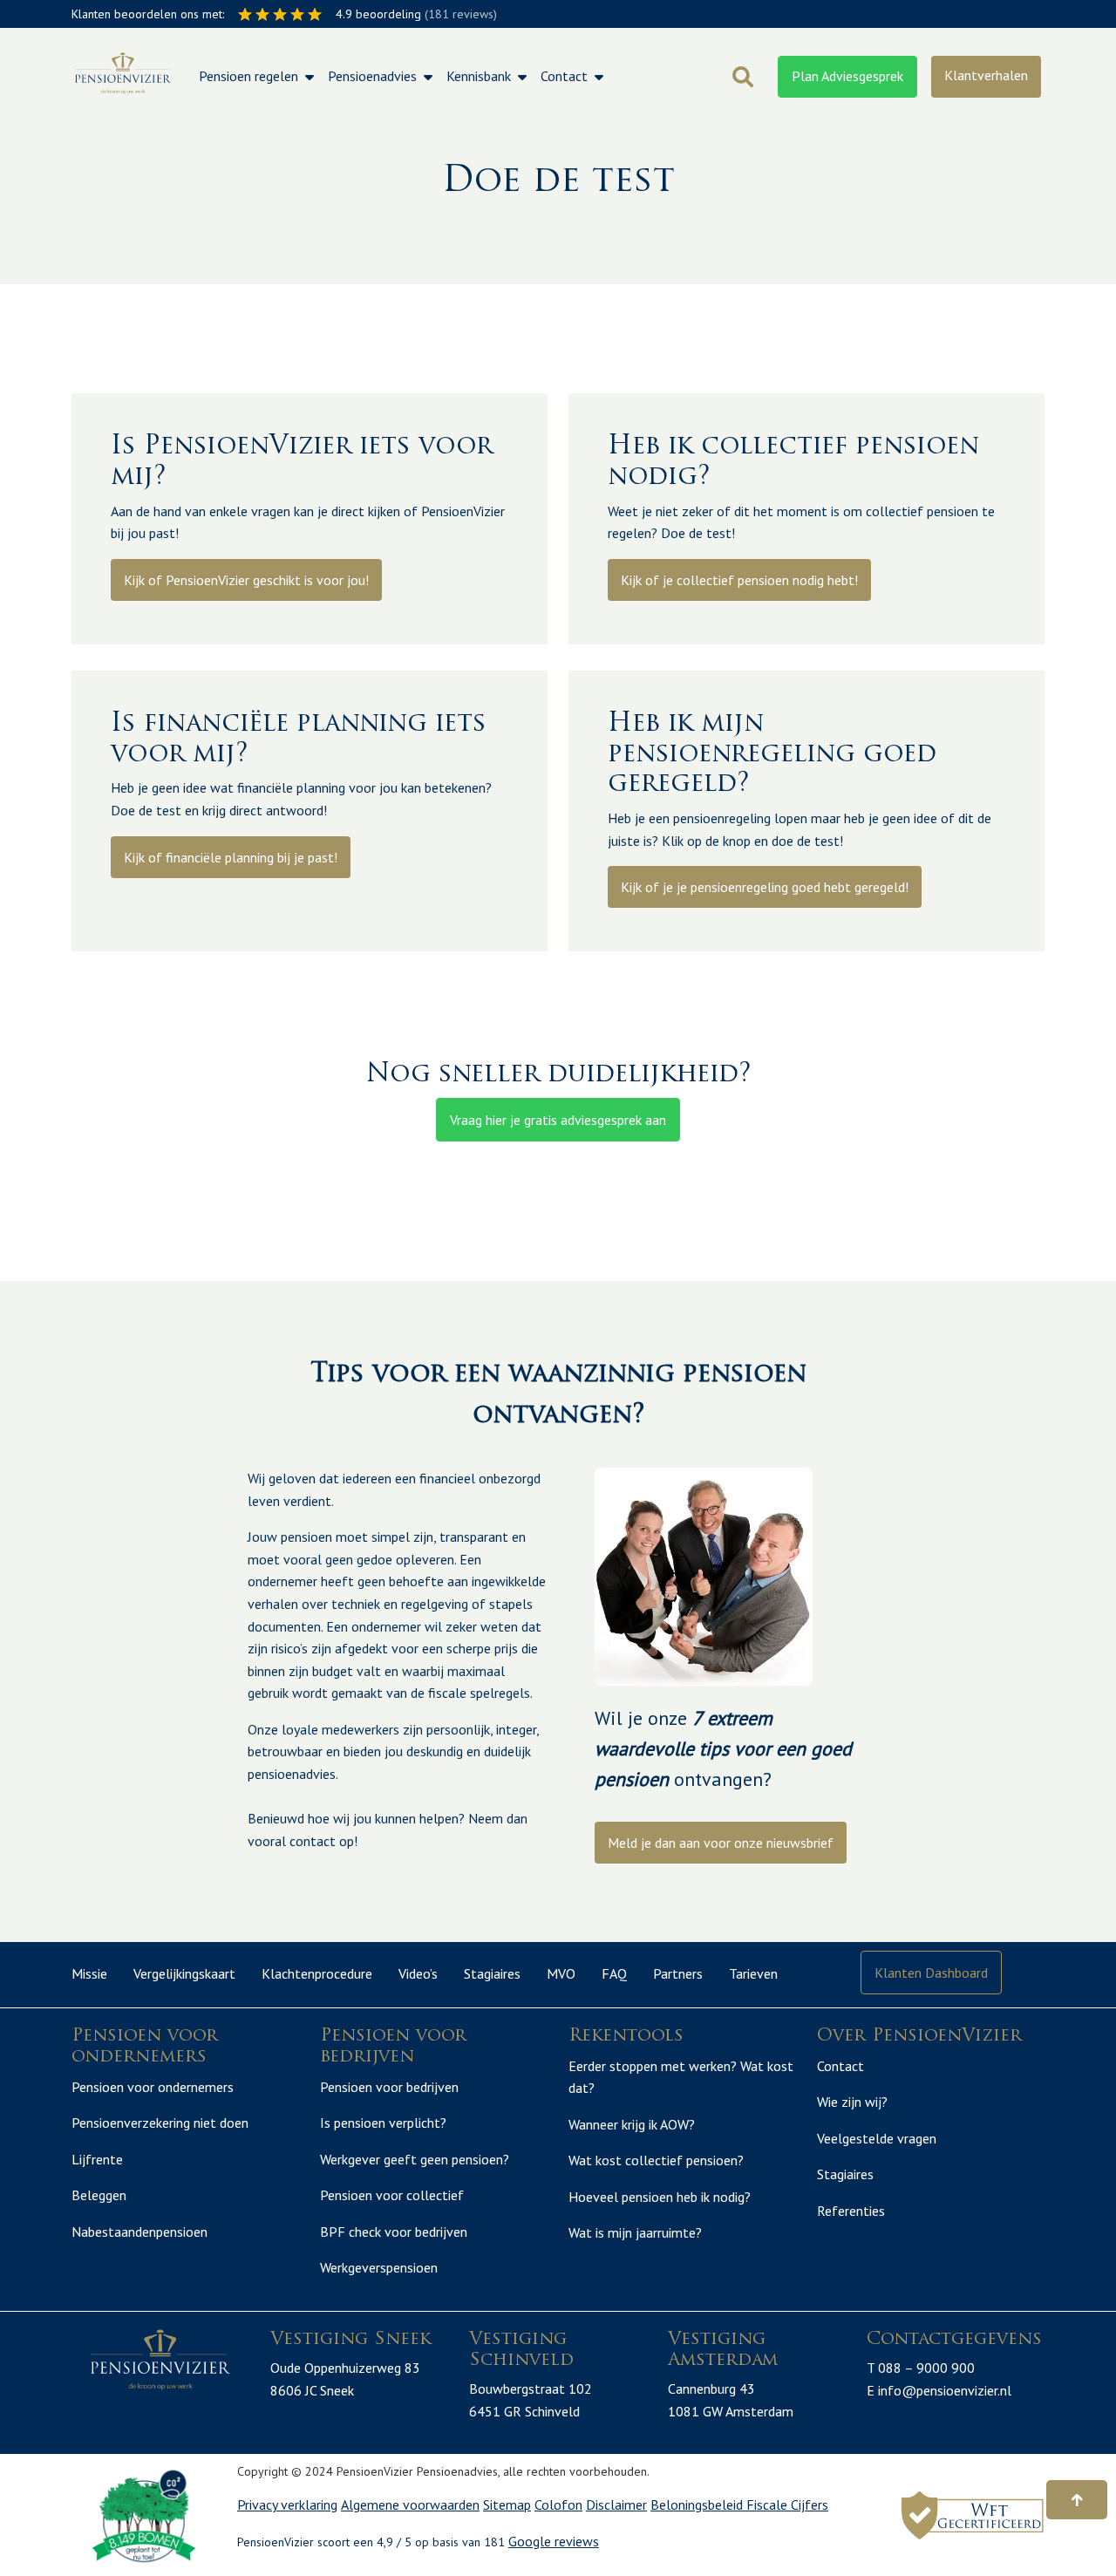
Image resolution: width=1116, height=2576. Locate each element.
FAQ (614, 1973)
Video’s (418, 1973)
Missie (89, 1973)
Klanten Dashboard (931, 1973)
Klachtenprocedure (317, 1973)
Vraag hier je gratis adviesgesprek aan (558, 1120)
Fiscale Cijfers (787, 2504)
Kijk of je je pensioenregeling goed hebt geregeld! (765, 887)
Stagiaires (492, 1973)
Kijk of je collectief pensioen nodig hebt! (739, 580)
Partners (678, 1973)
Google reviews (554, 2541)
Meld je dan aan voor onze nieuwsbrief (721, 1843)
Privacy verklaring (287, 2504)
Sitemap (507, 2504)
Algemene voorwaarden (410, 2504)
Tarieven (753, 1973)
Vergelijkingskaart (184, 1973)
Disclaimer (616, 2504)
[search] (743, 77)
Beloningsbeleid (698, 2504)
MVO (561, 1973)
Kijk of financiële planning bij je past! (231, 857)
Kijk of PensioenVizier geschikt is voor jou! (246, 580)
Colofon (558, 2504)
